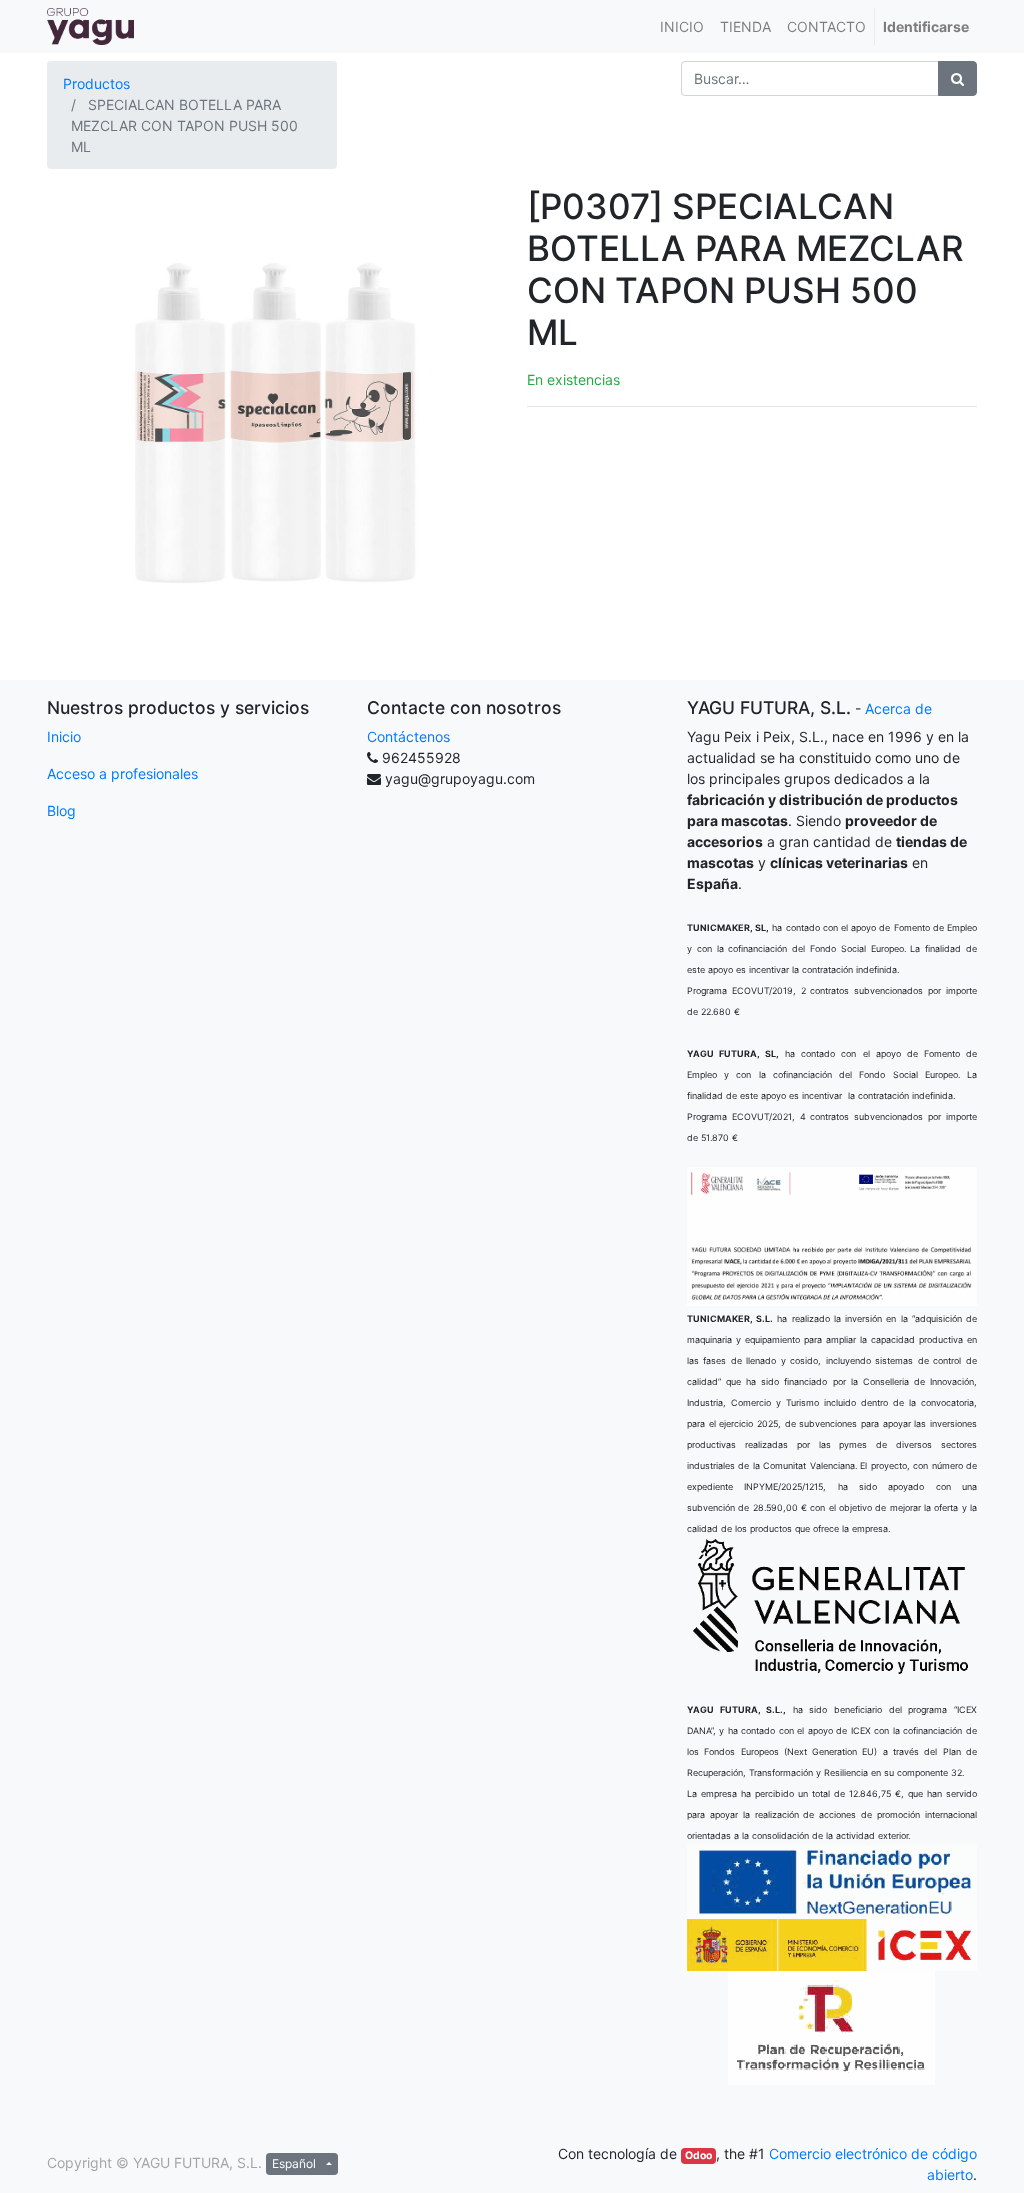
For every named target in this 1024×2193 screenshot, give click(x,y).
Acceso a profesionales (122, 773)
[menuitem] (682, 26)
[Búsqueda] (957, 78)
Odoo (698, 2155)
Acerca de (898, 708)
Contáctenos (408, 736)
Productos (96, 83)
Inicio (64, 736)
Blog (61, 810)
